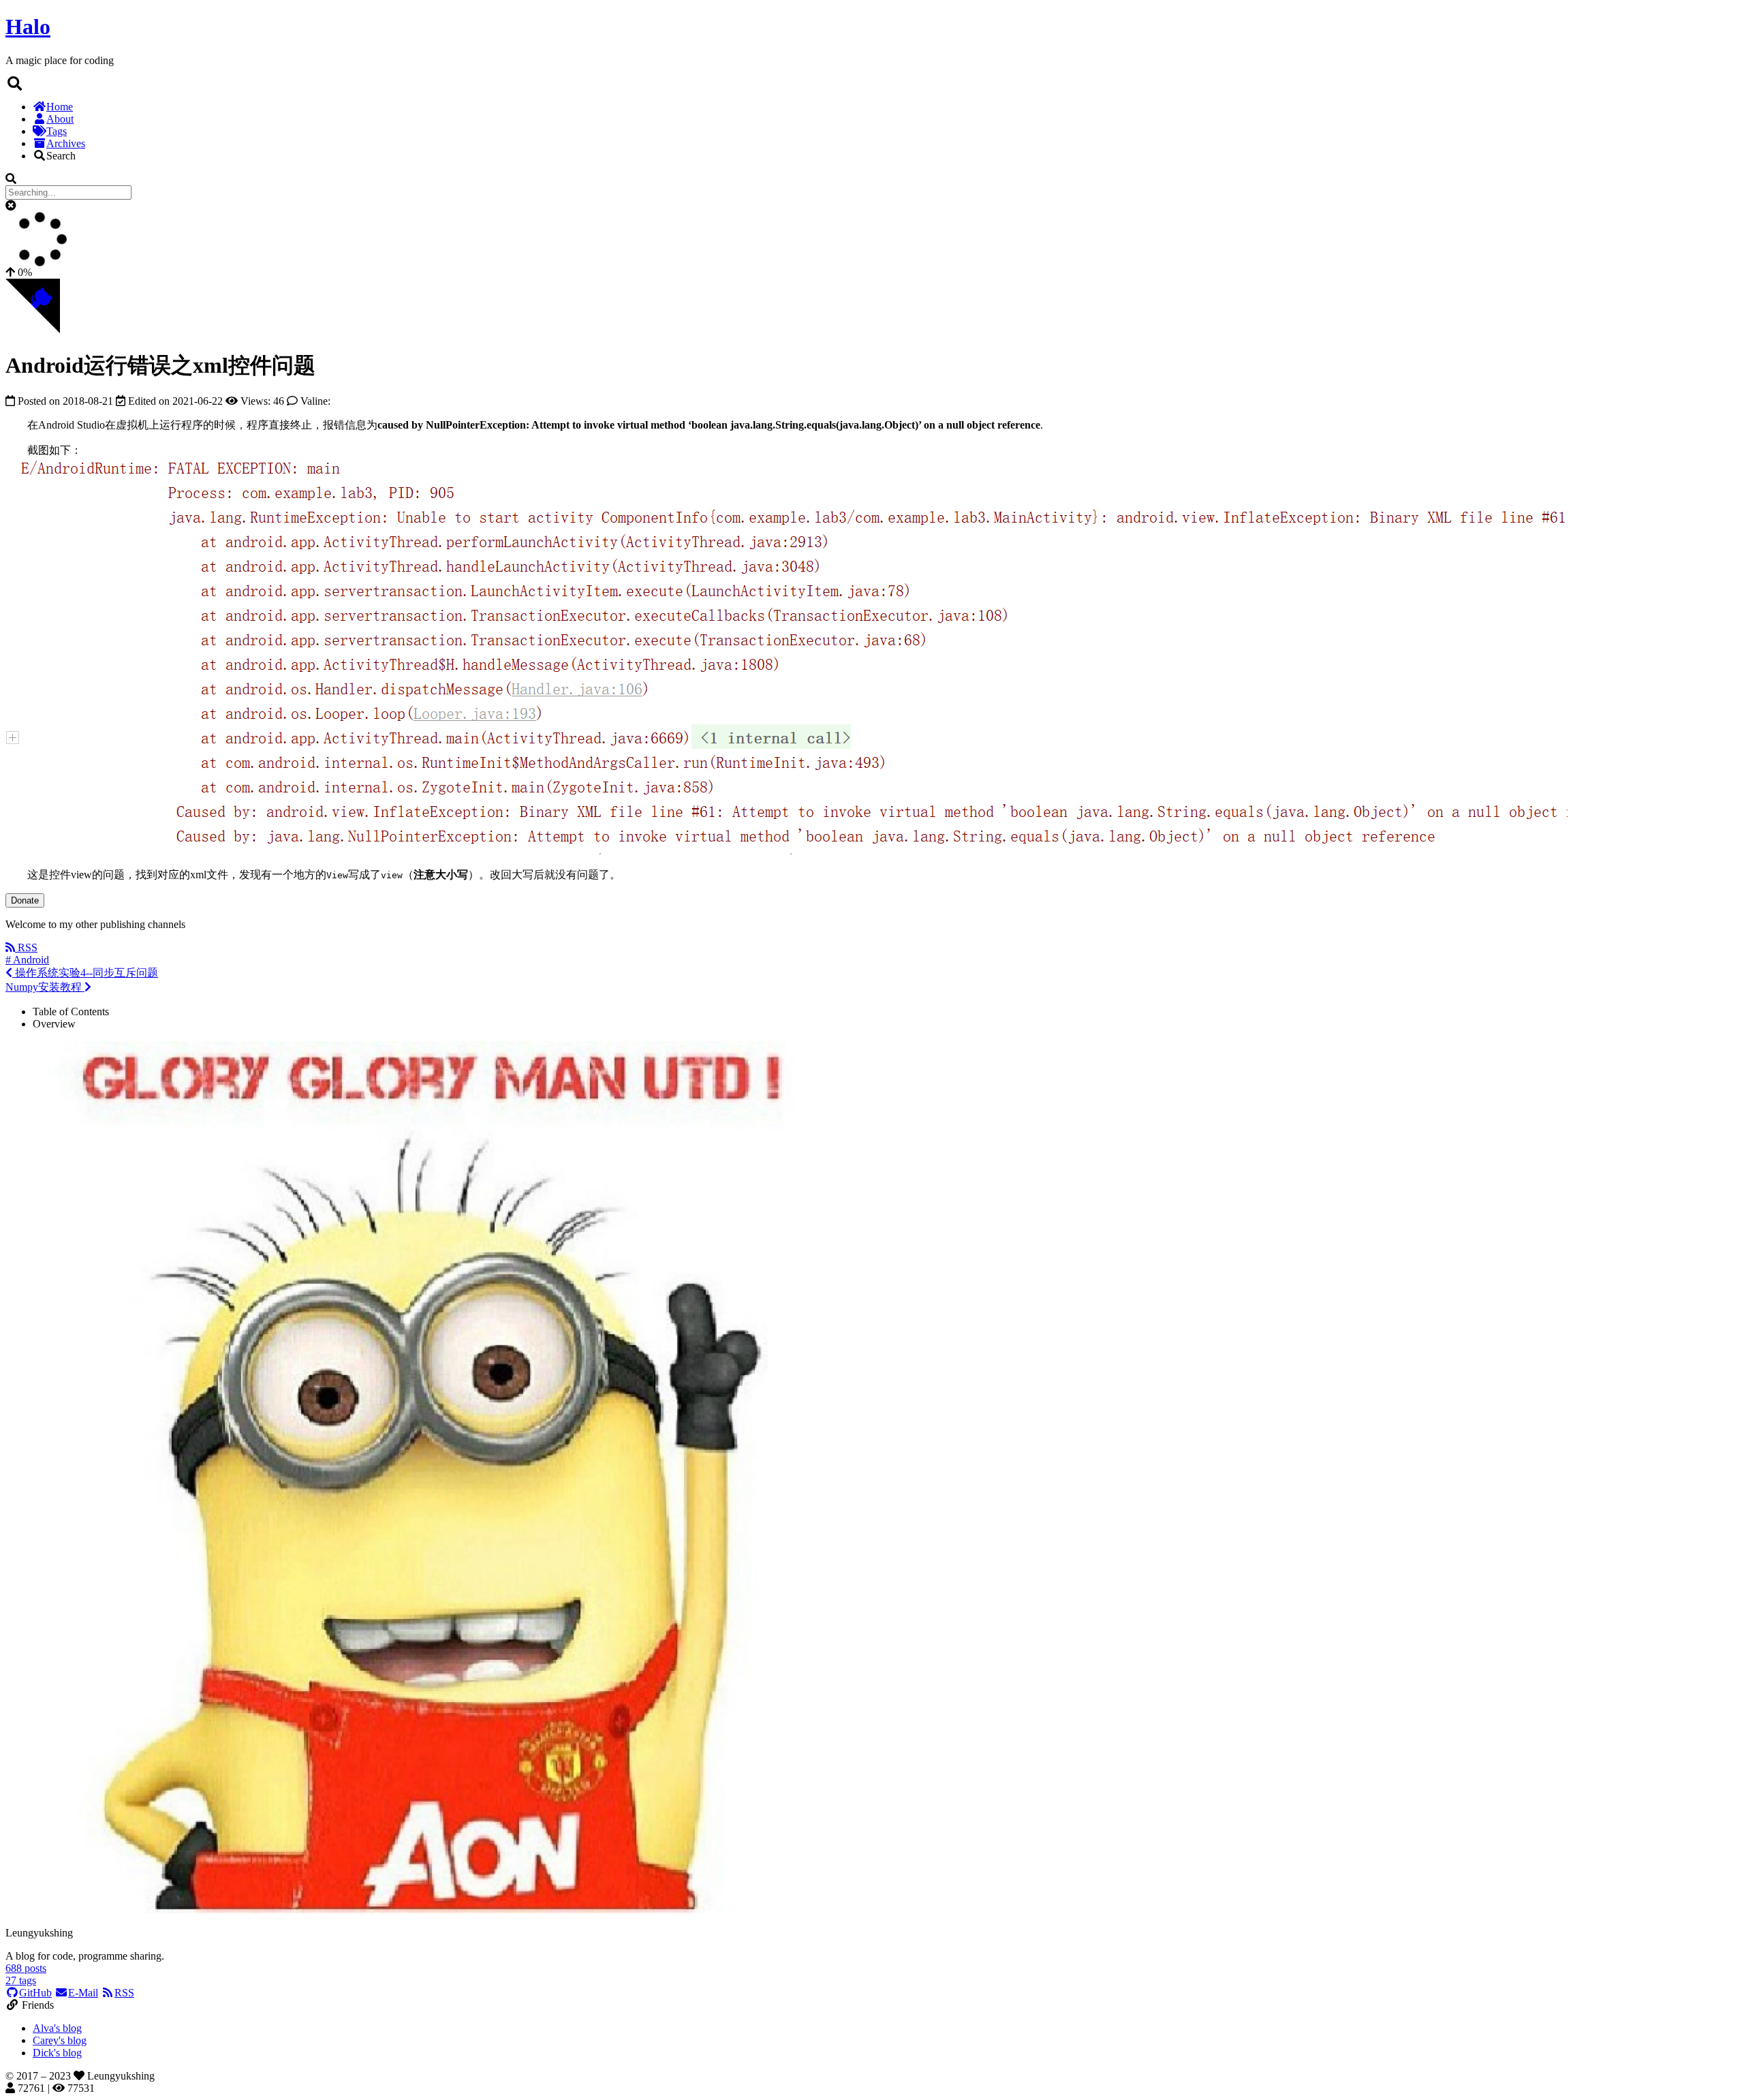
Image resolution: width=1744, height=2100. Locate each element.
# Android (27, 960)
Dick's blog (57, 2053)
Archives (66, 143)
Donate (25, 900)
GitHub (35, 1993)
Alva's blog (57, 2028)
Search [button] (61, 156)
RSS (124, 1993)
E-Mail (83, 1993)
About (60, 119)
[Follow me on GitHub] (33, 329)
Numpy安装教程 (45, 987)
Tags (57, 131)
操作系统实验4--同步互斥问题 (85, 973)
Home (60, 107)
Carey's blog (60, 2040)
